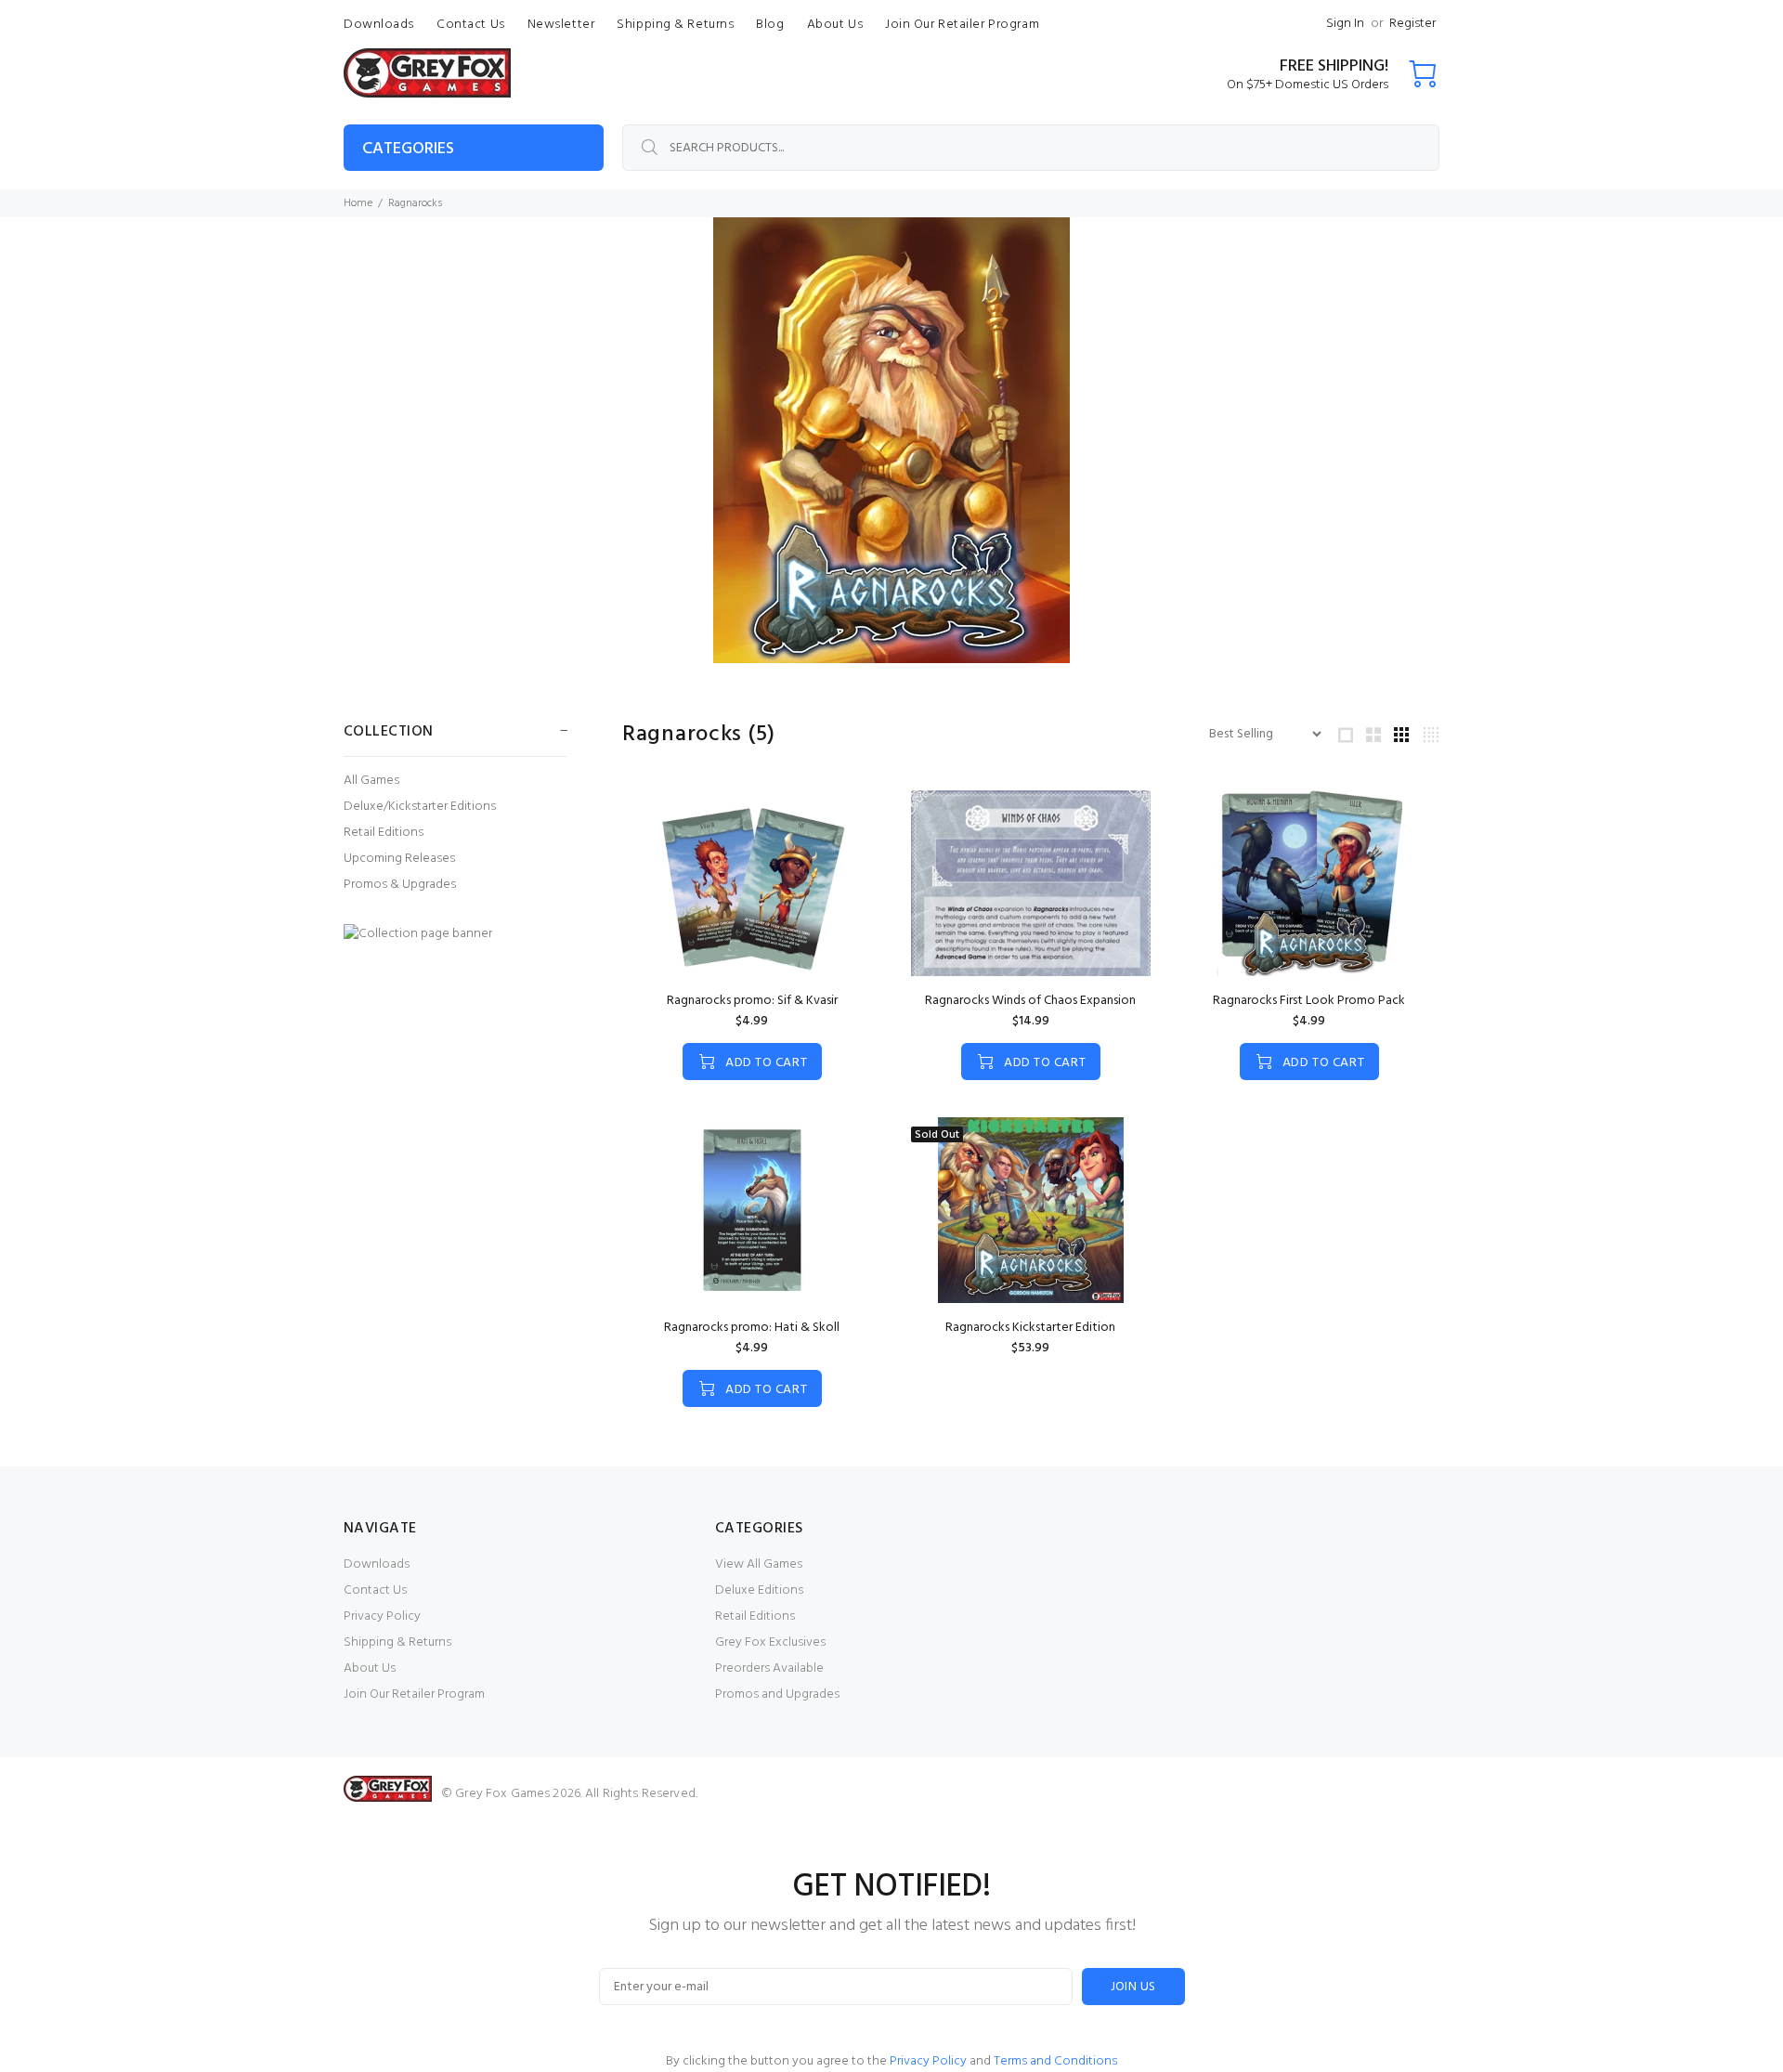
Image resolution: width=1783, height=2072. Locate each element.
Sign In (1345, 24)
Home (358, 203)
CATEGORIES (408, 149)
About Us (370, 1668)
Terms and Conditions (1055, 2061)
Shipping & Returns (397, 1642)
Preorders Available (769, 1668)
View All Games (759, 1564)
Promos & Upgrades (400, 884)
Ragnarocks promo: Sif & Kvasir (752, 1001)
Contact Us (375, 1590)
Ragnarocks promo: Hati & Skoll (752, 1328)
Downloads (377, 1564)
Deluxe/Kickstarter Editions (420, 807)
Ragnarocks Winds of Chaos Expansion (1030, 1001)
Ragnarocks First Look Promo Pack (1309, 1001)
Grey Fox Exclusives (770, 1642)
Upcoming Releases (399, 859)
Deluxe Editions (759, 1590)
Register (1412, 24)
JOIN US (1133, 1987)
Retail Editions (384, 833)
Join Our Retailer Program (414, 1694)
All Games (371, 781)
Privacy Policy (382, 1616)
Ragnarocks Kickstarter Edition (1030, 1328)
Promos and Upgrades (777, 1694)
